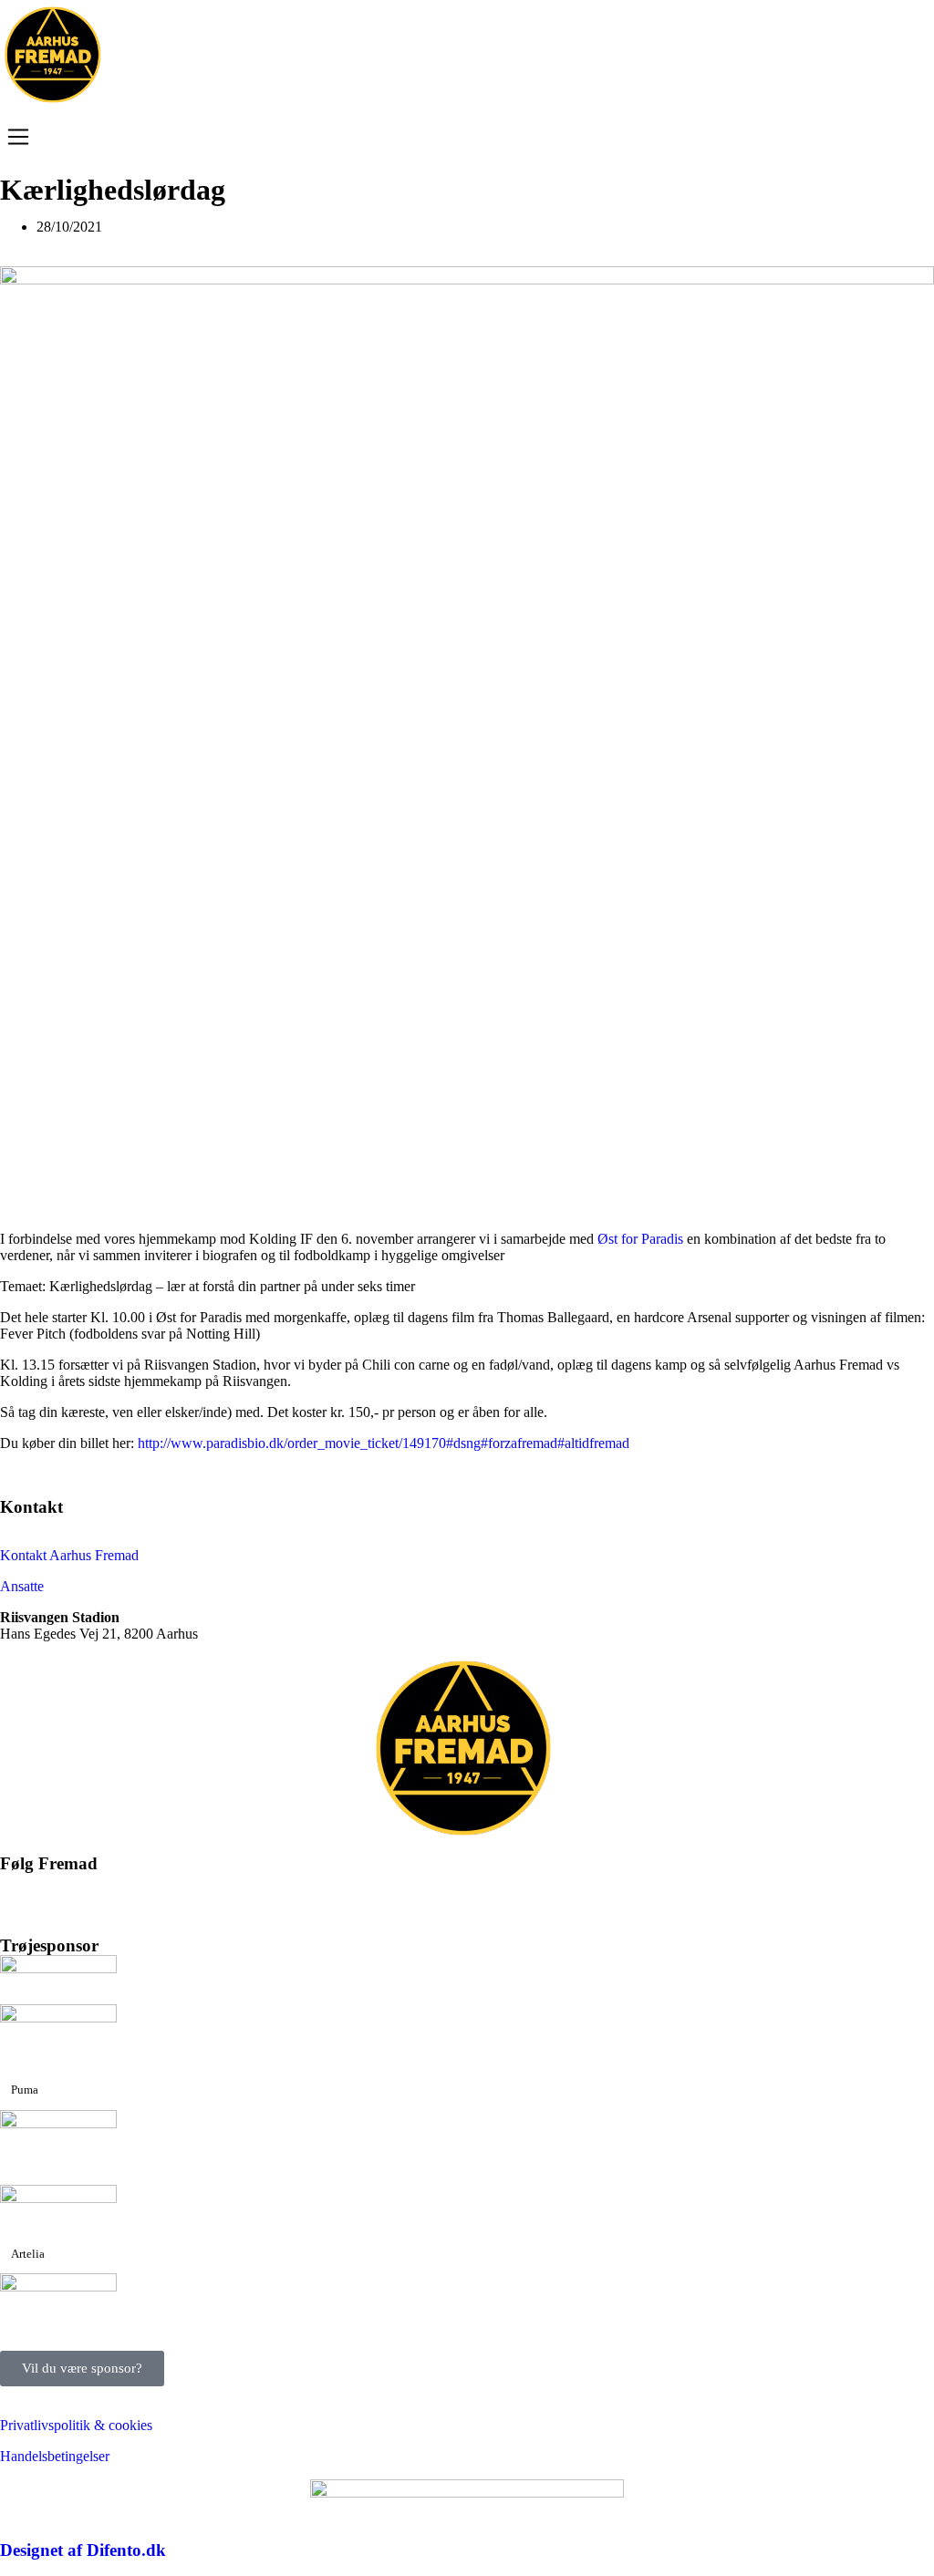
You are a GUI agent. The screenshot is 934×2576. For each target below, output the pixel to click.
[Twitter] (72, 1895)
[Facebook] (23, 1895)
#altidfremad (593, 1443)
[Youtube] (121, 1895)
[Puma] (58, 2017)
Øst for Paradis (640, 1239)
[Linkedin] (220, 1895)
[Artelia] (58, 2198)
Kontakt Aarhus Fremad (69, 1555)
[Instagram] (171, 1895)
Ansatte (22, 1586)
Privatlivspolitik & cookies (76, 2425)
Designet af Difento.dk (83, 2550)
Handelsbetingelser (55, 2456)
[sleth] (58, 1968)
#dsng (463, 1443)
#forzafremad (519, 1443)
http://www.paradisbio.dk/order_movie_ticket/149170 (292, 1443)
